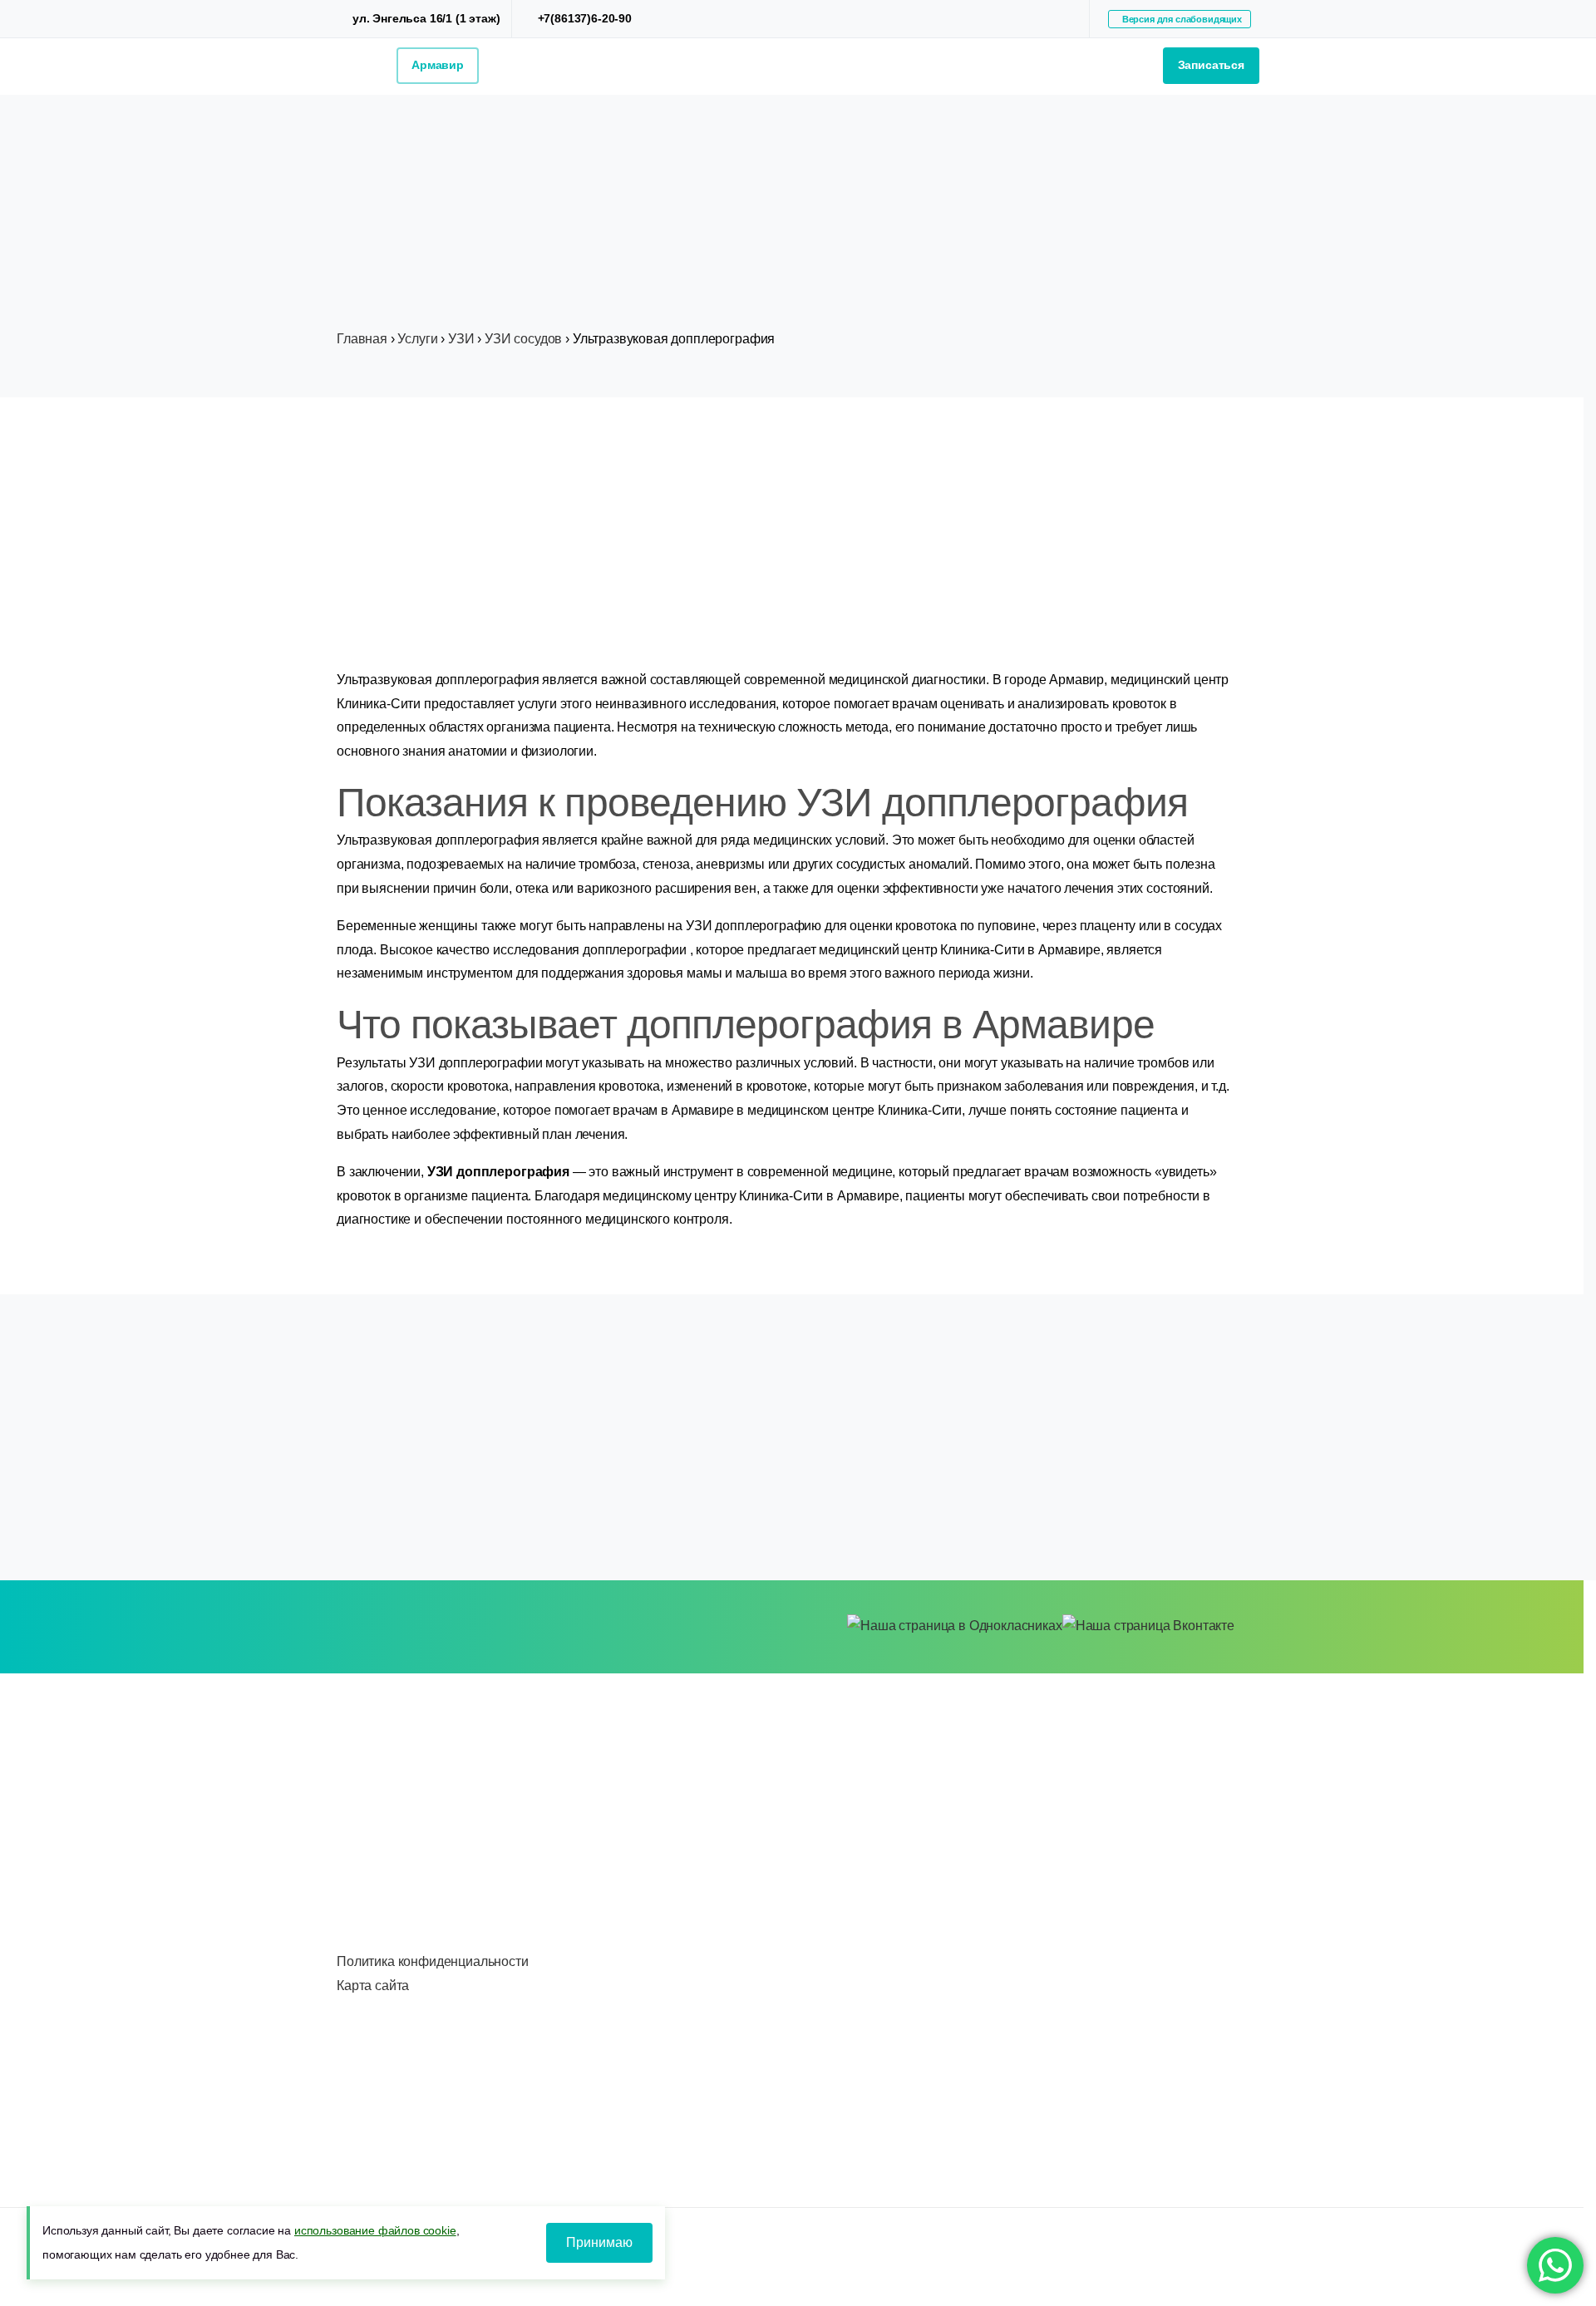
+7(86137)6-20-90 (585, 18)
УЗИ (461, 339)
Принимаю (599, 2242)
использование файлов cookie (375, 2230)
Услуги (417, 339)
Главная (362, 339)
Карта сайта (373, 1986)
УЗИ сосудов (523, 339)
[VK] (1037, 19)
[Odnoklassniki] (1062, 19)
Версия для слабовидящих (1180, 19)
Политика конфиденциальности (433, 1961)
